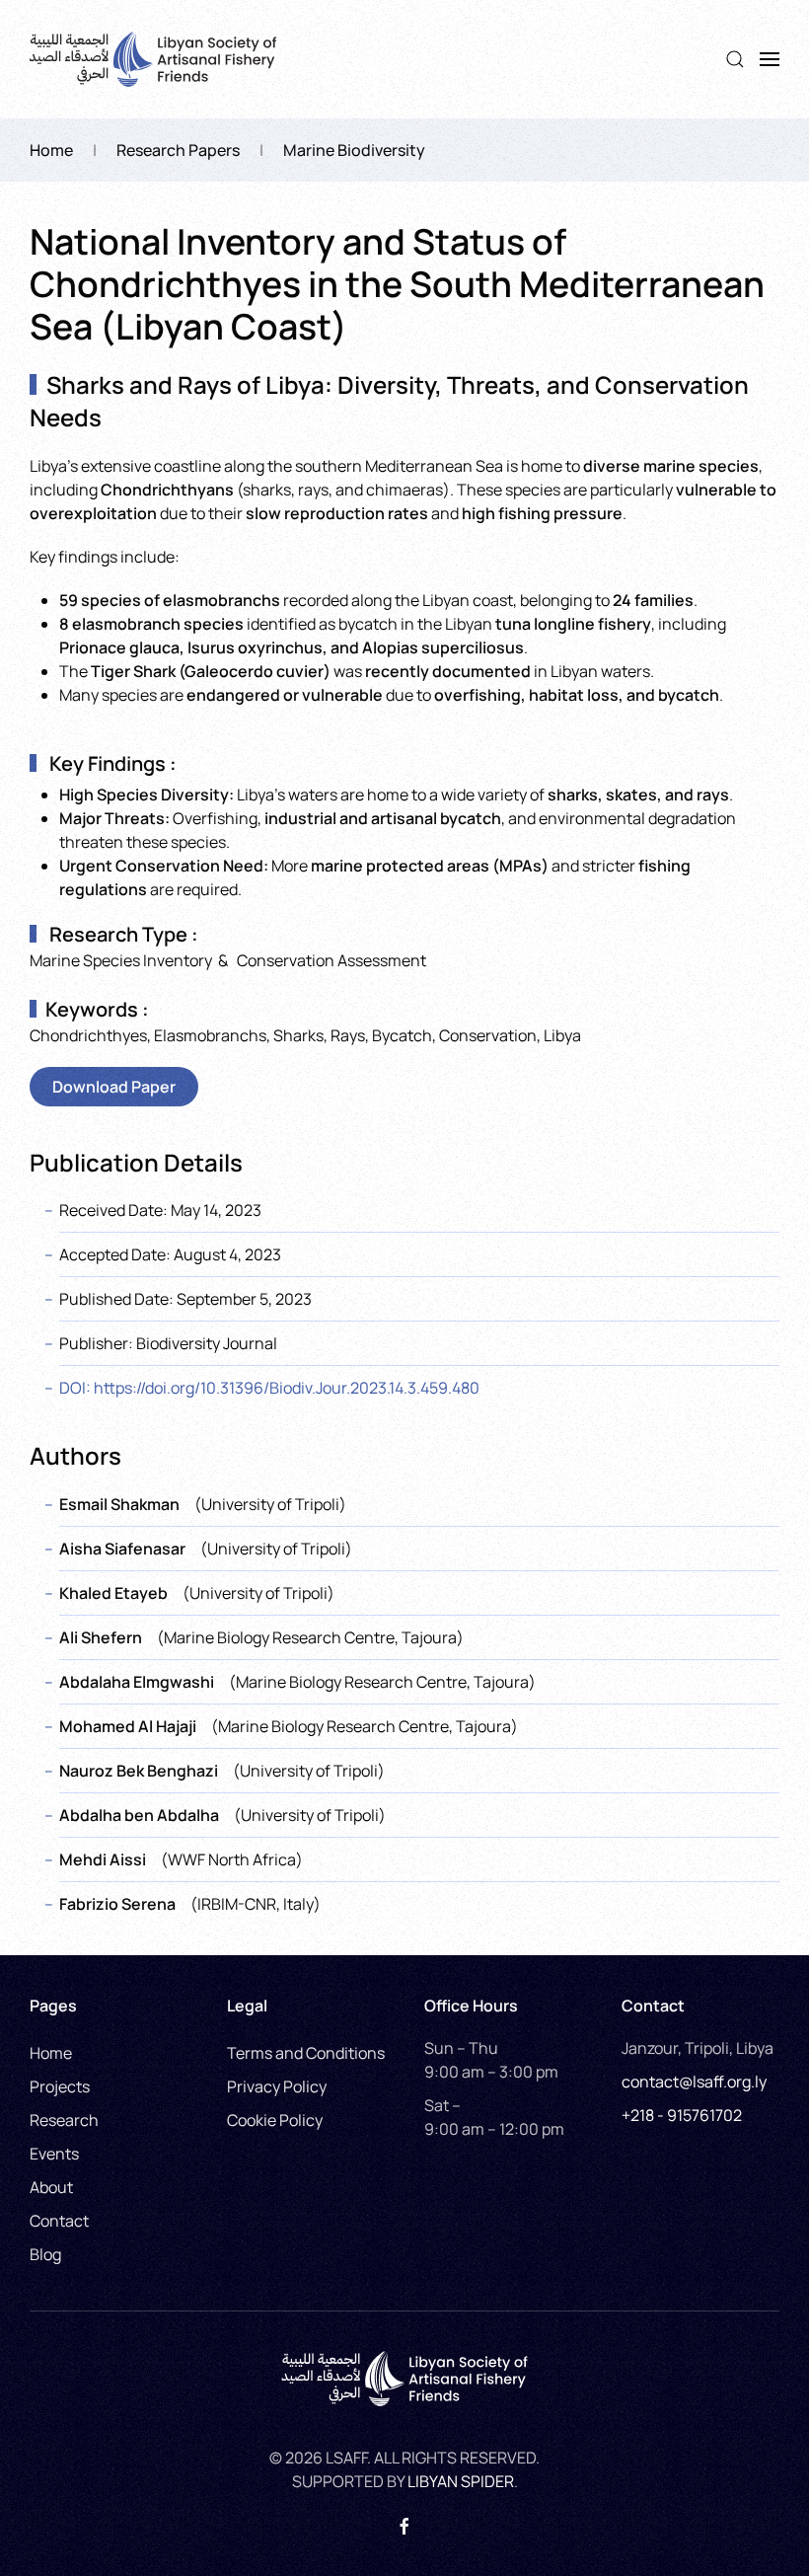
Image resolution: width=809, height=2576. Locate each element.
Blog (45, 2254)
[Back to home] (153, 59)
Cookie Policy (275, 2120)
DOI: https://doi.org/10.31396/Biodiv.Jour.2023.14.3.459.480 (269, 1388)
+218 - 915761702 (682, 2115)
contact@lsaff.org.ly (694, 2082)
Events (54, 2154)
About (51, 2187)
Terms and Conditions (306, 2053)
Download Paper (114, 1087)
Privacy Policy (277, 2086)
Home (51, 2053)
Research (64, 2120)
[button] (735, 59)
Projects (60, 2086)
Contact (59, 2221)
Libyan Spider (461, 2481)
